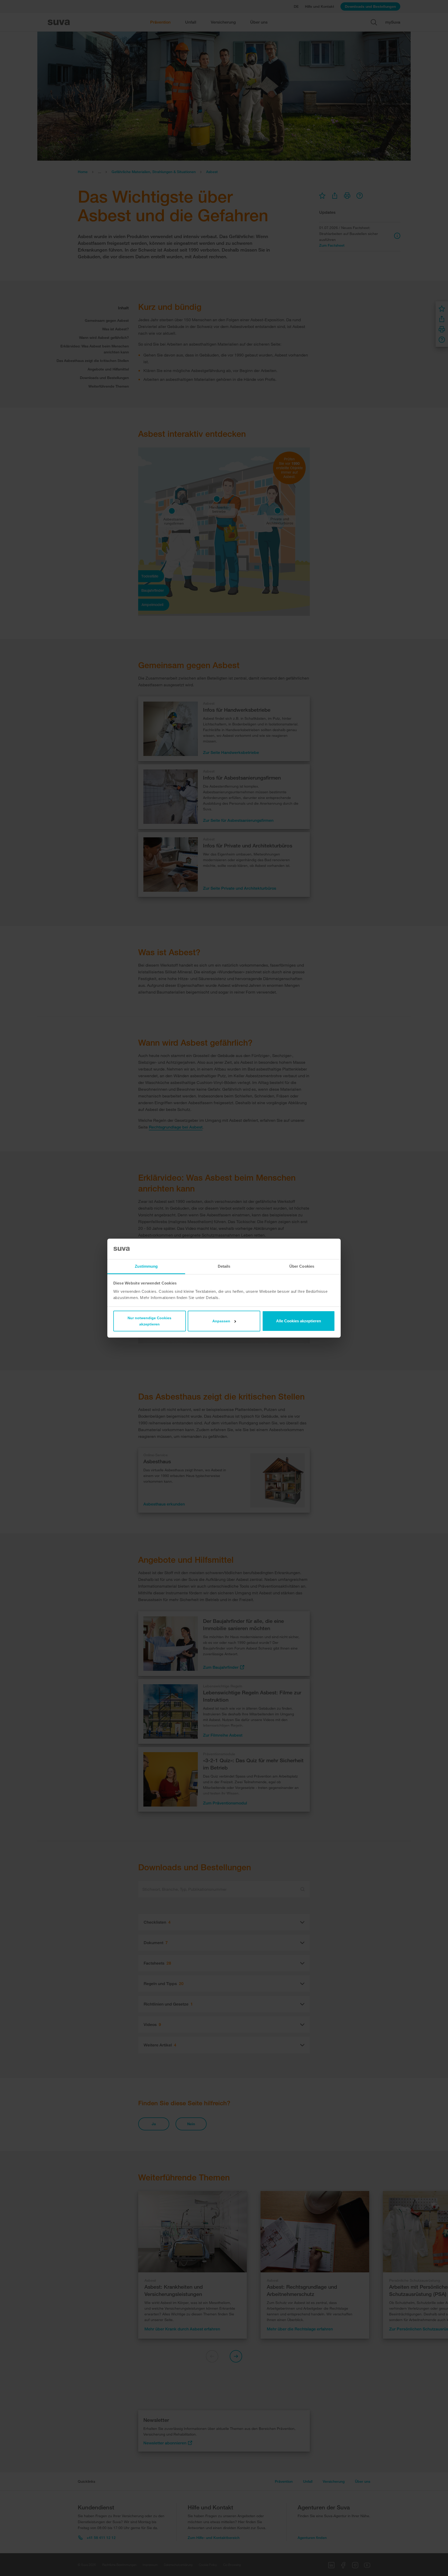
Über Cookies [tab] (302, 1266)
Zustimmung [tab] (146, 1266)
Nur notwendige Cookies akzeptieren (149, 1321)
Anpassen (221, 1321)
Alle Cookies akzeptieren (299, 1321)
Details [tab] (224, 1266)
